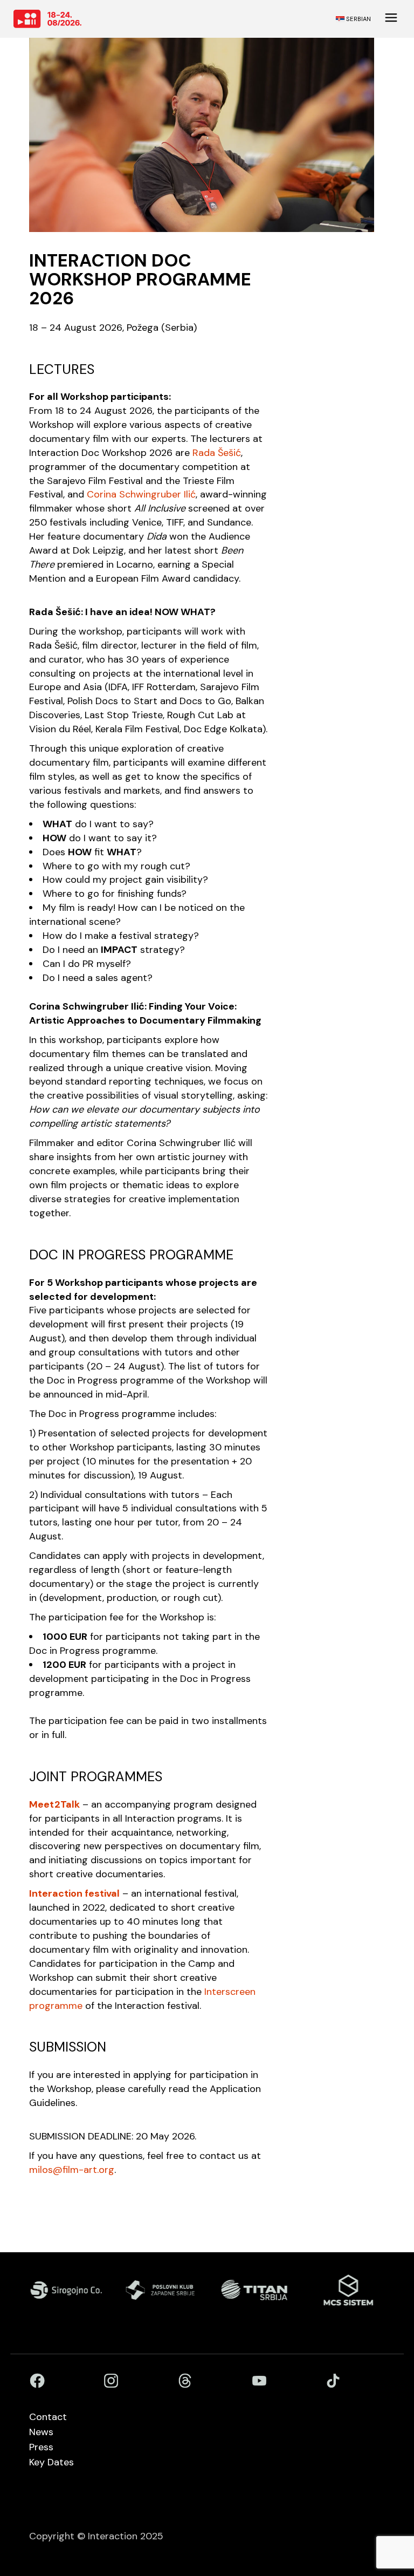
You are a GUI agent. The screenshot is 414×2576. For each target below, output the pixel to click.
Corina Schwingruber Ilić (141, 494)
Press (41, 2447)
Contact (48, 2417)
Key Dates (51, 2462)
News (41, 2432)
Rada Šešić (217, 453)
